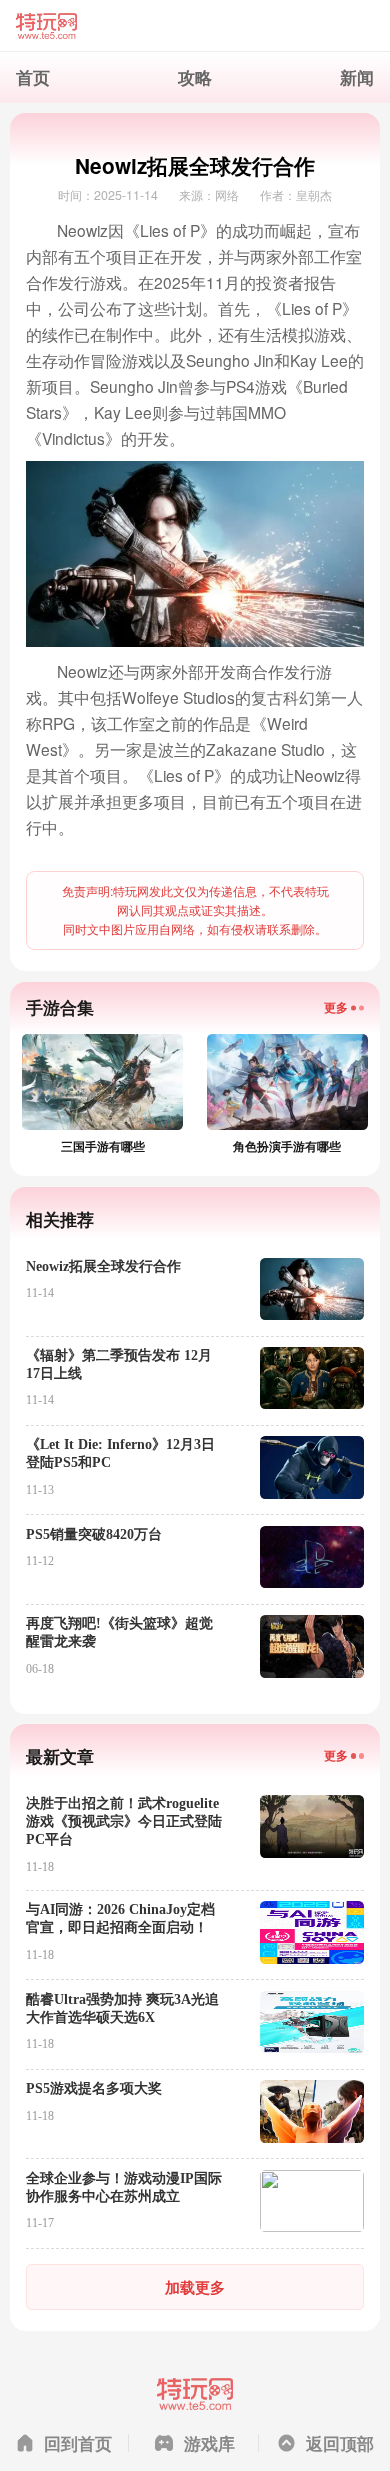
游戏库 (209, 2443)
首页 (33, 77)
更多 (336, 1007)
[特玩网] (195, 26)
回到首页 (78, 2443)
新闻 (357, 77)
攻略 (195, 77)
